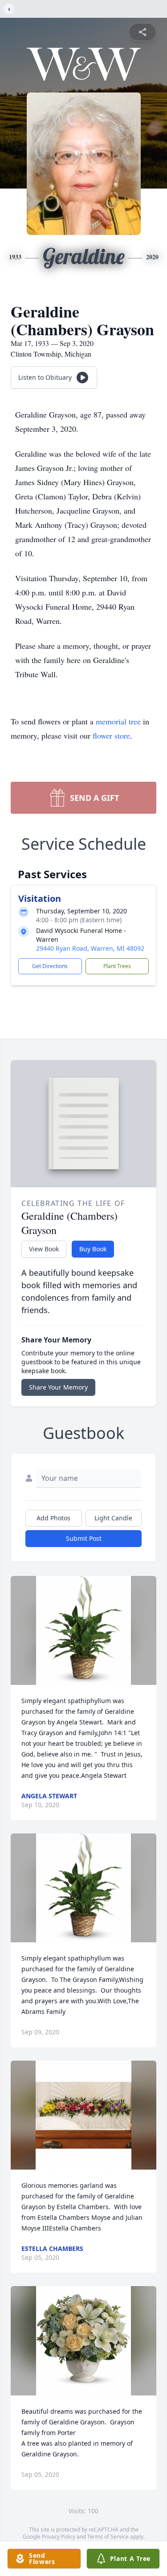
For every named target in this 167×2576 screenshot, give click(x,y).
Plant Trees (117, 966)
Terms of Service (108, 2537)
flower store (111, 735)
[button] (83, 1630)
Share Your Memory (58, 1387)
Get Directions (50, 966)
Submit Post (84, 1538)
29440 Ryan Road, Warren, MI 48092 (90, 948)
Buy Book (93, 1249)
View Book (44, 1249)
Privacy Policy (59, 2537)
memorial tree (118, 721)
